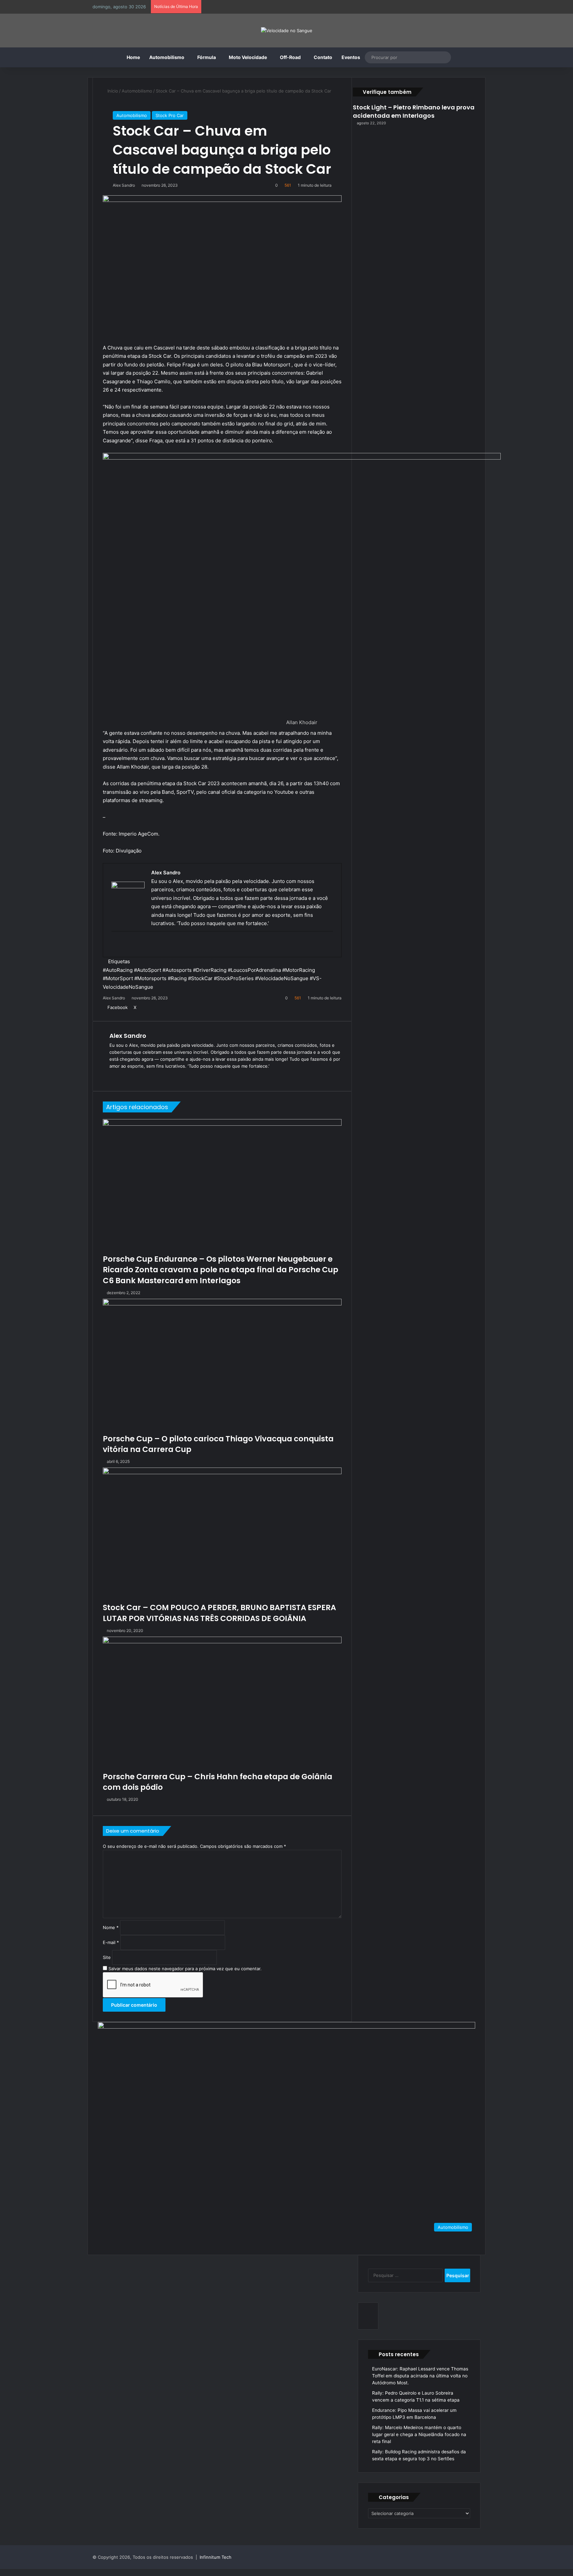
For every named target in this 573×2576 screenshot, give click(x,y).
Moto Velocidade (248, 57)
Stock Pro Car (170, 115)
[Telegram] (16, 2572)
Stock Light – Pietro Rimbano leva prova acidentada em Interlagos (414, 111)
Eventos (351, 57)
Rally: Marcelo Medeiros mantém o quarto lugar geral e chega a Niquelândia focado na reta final (419, 2434)
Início (112, 91)
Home (133, 57)
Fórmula (207, 57)
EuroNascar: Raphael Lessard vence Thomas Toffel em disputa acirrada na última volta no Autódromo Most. (420, 2376)
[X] (7, 2572)
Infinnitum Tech (216, 2557)
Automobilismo (167, 57)
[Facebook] (2, 2572)
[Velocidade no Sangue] (287, 31)
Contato (323, 57)
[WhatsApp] (12, 2572)
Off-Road (290, 57)
